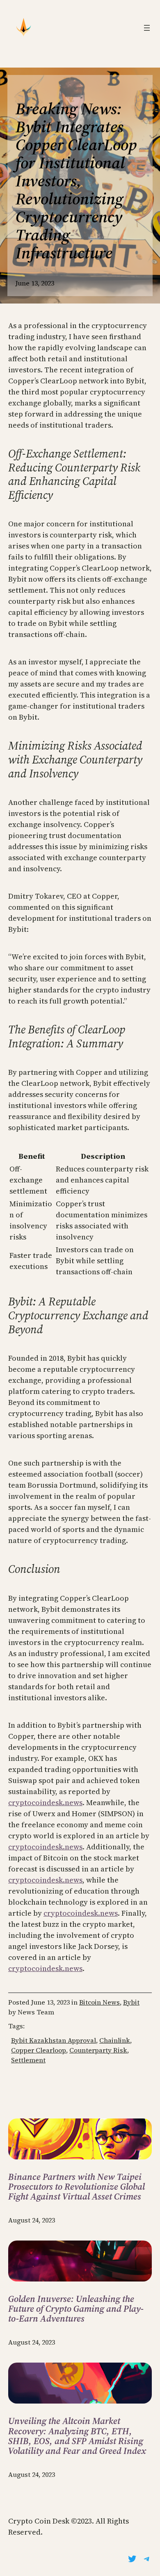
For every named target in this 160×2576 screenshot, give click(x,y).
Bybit (131, 2002)
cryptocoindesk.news (45, 1802)
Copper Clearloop (39, 2050)
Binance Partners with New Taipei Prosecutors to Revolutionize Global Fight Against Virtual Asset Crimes (77, 2187)
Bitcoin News (99, 2002)
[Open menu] (147, 28)
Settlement (28, 2060)
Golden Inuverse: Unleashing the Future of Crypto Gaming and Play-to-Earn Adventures (76, 2309)
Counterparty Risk (98, 2050)
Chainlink (115, 2040)
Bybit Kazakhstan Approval (54, 2040)
